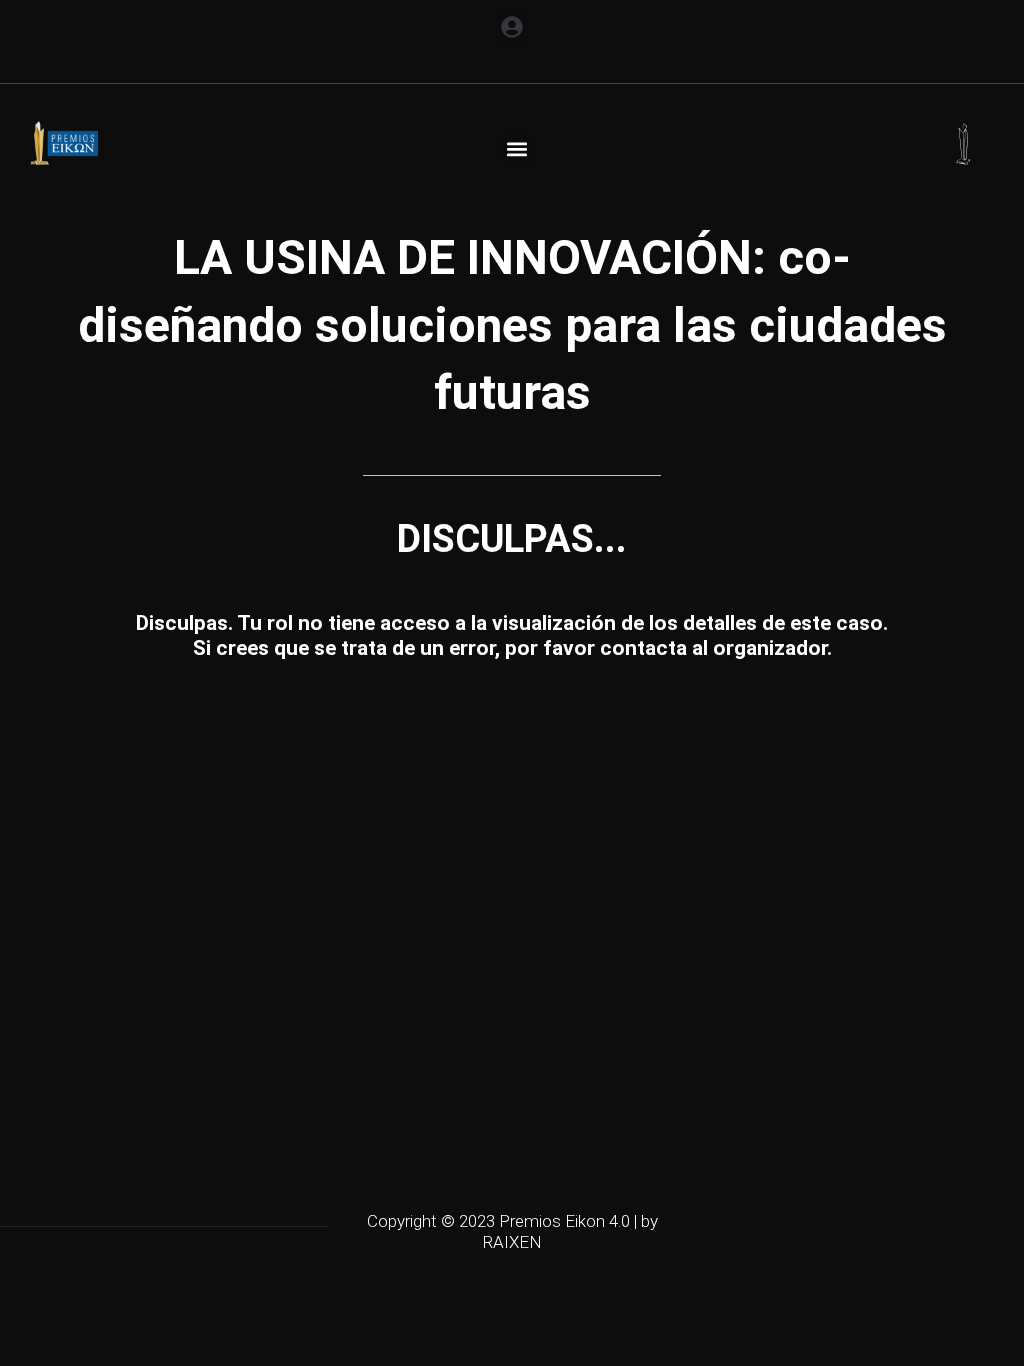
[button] (512, 26)
